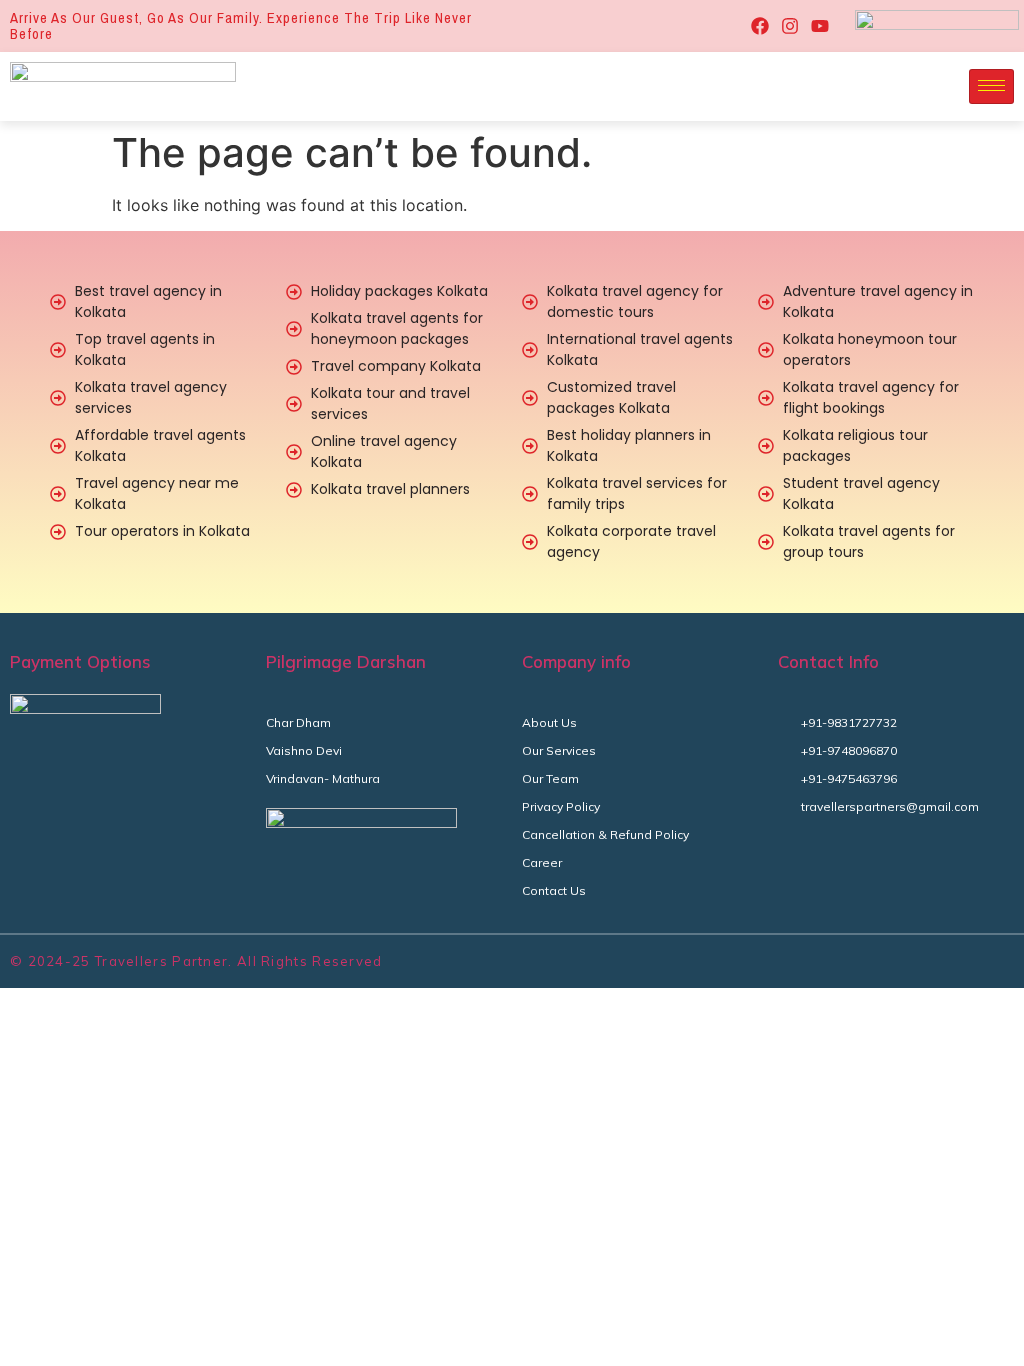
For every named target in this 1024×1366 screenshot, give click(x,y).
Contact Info (828, 661)
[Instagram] (790, 26)
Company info (576, 661)
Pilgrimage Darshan (346, 661)
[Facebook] (760, 26)
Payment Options (80, 661)
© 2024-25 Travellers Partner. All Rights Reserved (196, 961)
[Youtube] (820, 26)
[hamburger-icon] (991, 86)
